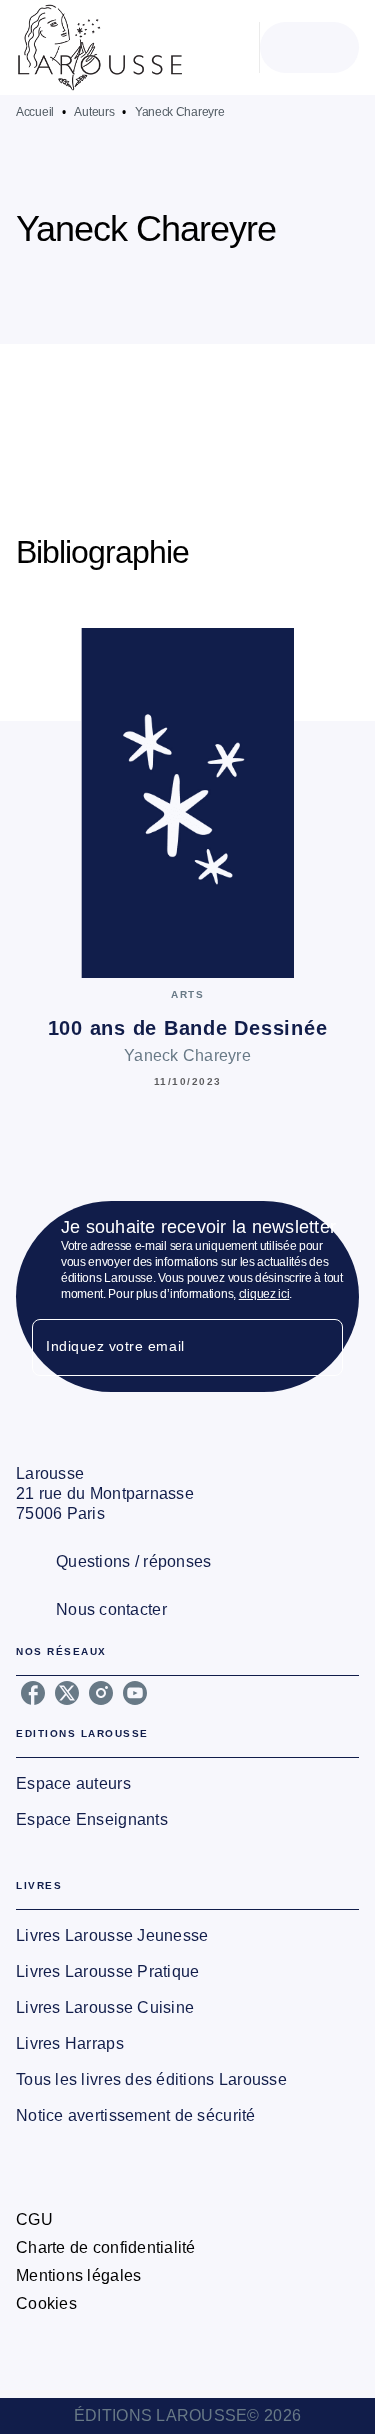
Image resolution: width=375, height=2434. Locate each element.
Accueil (35, 112)
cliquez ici (264, 1294)
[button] (244, 286)
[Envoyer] (319, 1347)
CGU (34, 2219)
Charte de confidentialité (106, 2247)
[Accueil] (100, 47)
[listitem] (33, 1693)
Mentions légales (78, 2275)
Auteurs (94, 112)
